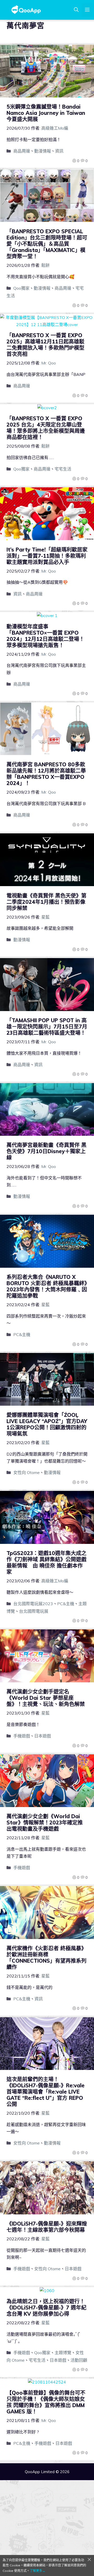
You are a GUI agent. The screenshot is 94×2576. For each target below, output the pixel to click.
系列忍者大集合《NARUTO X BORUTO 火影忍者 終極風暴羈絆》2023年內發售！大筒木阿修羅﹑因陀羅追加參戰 (47, 1286)
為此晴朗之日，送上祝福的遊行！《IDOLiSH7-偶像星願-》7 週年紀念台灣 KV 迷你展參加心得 (46, 2308)
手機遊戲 (22, 1736)
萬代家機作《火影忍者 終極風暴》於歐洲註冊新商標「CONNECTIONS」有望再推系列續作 (46, 1958)
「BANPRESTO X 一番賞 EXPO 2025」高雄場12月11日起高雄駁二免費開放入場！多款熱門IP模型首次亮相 (45, 345)
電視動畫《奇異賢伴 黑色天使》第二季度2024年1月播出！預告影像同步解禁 (46, 902)
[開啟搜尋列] (76, 10)
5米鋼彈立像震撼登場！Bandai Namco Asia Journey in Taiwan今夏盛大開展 (46, 113)
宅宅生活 (63, 469)
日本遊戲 (43, 1736)
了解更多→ (38, 2571)
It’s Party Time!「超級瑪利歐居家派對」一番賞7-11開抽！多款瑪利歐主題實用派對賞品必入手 (47, 556)
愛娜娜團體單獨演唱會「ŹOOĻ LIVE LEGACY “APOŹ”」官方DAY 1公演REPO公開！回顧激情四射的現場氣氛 (47, 1424)
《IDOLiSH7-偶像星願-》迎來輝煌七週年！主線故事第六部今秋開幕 (47, 2227)
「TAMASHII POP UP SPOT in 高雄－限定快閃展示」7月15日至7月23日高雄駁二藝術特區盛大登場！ (47, 1027)
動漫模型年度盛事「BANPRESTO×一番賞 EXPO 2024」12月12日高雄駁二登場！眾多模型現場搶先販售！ (45, 636)
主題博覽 (63, 2353)
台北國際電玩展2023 (33, 1604)
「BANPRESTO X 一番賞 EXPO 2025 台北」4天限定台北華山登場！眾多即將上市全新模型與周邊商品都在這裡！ (46, 428)
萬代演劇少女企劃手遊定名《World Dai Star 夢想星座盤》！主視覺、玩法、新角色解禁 (46, 1698)
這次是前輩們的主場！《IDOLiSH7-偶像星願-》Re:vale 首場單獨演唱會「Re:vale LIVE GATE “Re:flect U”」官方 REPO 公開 (46, 2092)
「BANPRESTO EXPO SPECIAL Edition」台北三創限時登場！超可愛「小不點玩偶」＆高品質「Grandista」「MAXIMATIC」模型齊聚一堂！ (47, 244)
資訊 (59, 151)
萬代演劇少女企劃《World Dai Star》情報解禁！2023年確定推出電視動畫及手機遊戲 (45, 1823)
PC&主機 (22, 1335)
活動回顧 (79, 2360)
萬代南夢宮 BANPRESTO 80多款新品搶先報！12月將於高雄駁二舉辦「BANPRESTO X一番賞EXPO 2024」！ (46, 774)
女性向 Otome (27, 1472)
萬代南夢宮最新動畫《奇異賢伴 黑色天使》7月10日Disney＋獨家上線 (46, 1151)
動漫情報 (43, 151)
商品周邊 (22, 151)
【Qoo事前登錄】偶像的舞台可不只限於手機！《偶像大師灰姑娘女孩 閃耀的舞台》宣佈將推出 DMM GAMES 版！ (46, 2402)
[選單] (87, 10)
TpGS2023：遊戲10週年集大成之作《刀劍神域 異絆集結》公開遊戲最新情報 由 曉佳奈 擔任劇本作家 (46, 1562)
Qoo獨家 (21, 288)
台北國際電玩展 (34, 1611)
